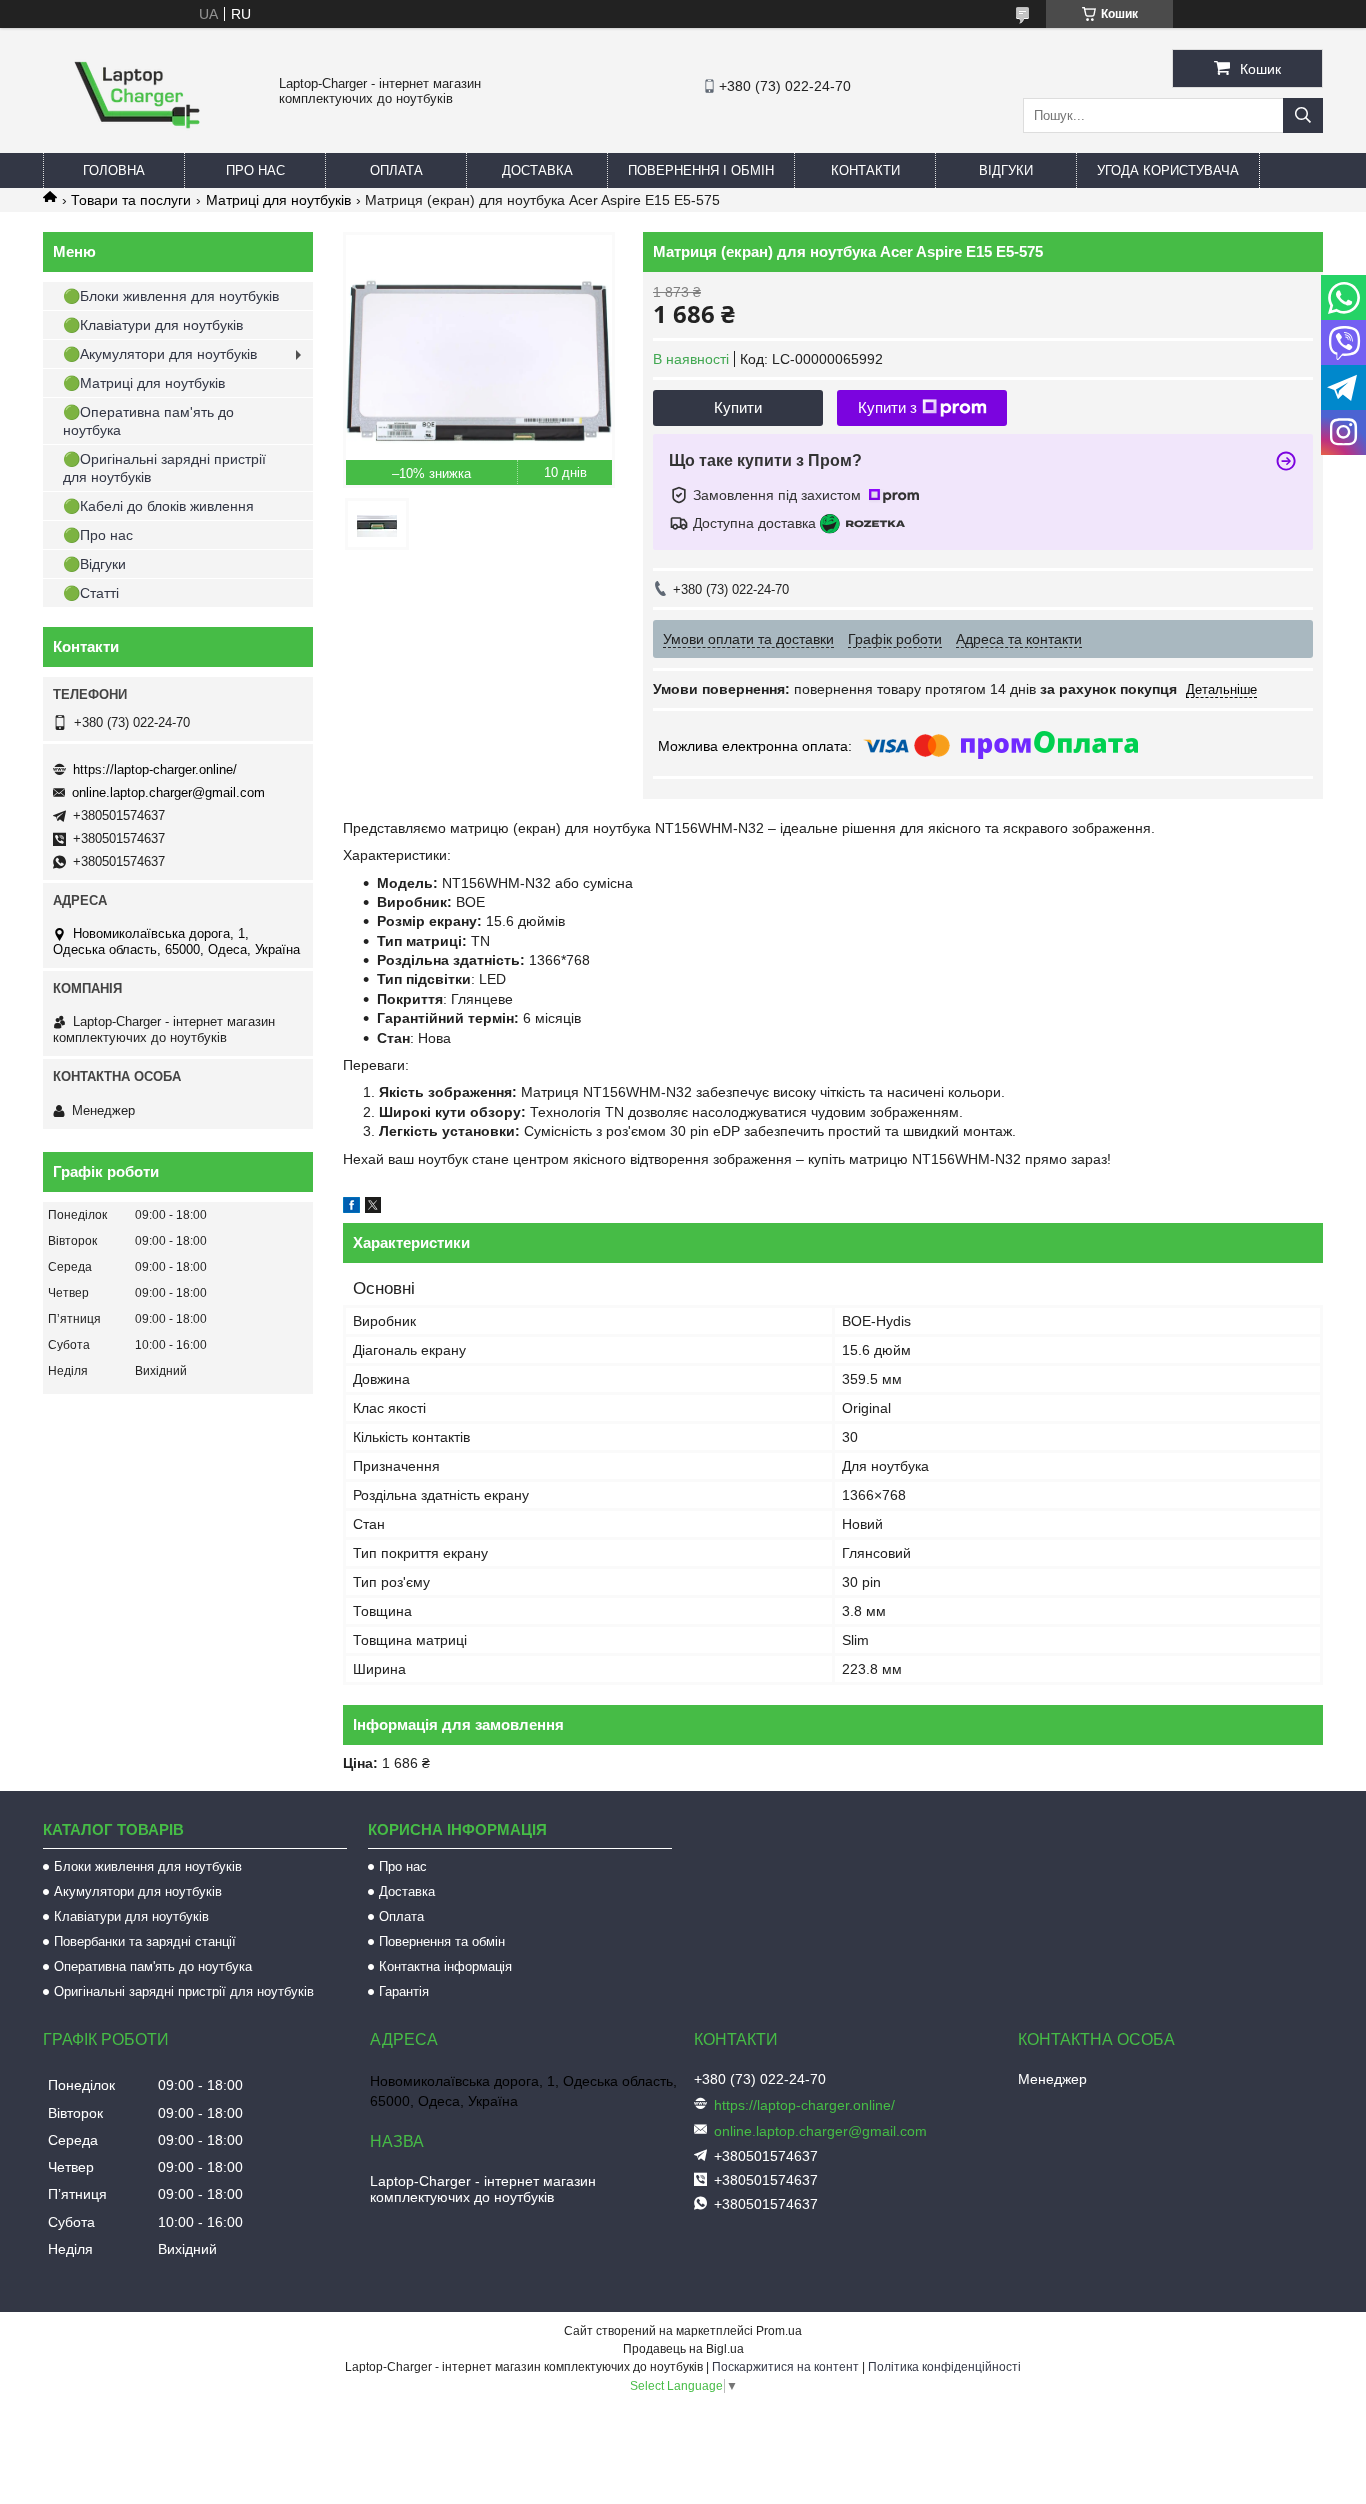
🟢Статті (91, 593)
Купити (738, 407)
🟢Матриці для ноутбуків (144, 383)
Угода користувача (1168, 170)
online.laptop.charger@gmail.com (168, 792)
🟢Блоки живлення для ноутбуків (171, 296)
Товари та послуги (131, 200)
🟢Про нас (98, 535)
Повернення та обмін (442, 1941)
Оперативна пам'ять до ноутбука (153, 1966)
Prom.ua (779, 2331)
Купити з (887, 407)
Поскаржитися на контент (785, 2367)
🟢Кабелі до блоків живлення (158, 506)
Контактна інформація (445, 1966)
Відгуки (1006, 170)
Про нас (255, 170)
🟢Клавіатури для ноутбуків (153, 325)
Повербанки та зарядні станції (145, 1941)
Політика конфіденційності (944, 2367)
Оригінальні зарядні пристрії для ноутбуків (184, 1991)
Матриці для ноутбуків (278, 200)
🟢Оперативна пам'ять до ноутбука (148, 421)
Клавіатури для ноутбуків (131, 1916)
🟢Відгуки (94, 564)
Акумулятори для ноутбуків (138, 1891)
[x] (373, 1208)
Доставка (537, 170)
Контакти (865, 170)
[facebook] (351, 1208)
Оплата (396, 170)
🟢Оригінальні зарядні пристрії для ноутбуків (164, 468)
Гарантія (404, 1991)
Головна (114, 170)
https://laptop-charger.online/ (155, 769)
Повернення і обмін (701, 170)
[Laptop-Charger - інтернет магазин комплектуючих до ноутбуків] (137, 144)
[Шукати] (1303, 115)
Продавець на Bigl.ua (683, 2349)
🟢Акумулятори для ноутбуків (160, 354)
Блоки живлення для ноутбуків (148, 1866)
